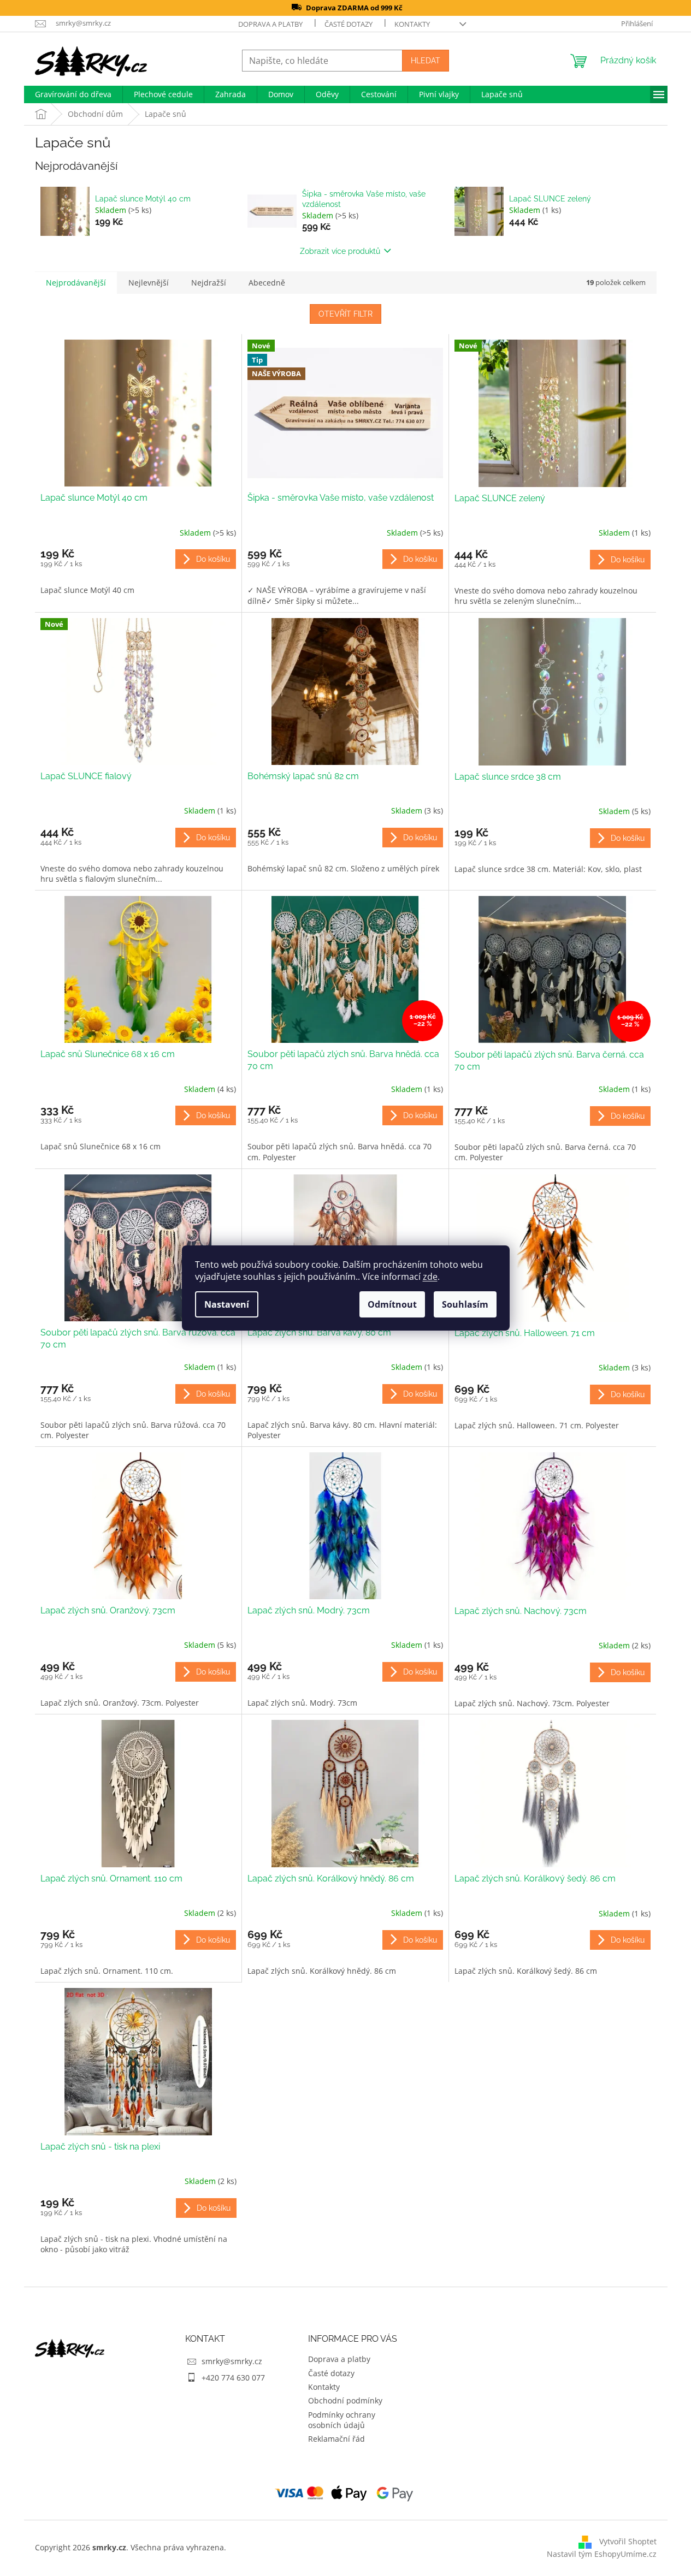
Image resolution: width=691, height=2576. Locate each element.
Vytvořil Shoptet (628, 2541)
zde (430, 1277)
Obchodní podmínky (345, 2400)
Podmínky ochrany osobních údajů (342, 2420)
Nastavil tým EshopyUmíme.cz (602, 2554)
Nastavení (227, 1304)
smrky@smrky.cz (232, 2361)
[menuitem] (73, 94)
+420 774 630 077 (233, 2378)
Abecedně (267, 283)
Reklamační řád (336, 2439)
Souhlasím (465, 1304)
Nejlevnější (149, 283)
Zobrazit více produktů (340, 251)
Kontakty (412, 24)
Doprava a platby (270, 24)
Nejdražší (209, 283)
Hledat (426, 61)
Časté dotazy (349, 24)
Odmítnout (392, 1304)
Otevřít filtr (345, 314)
